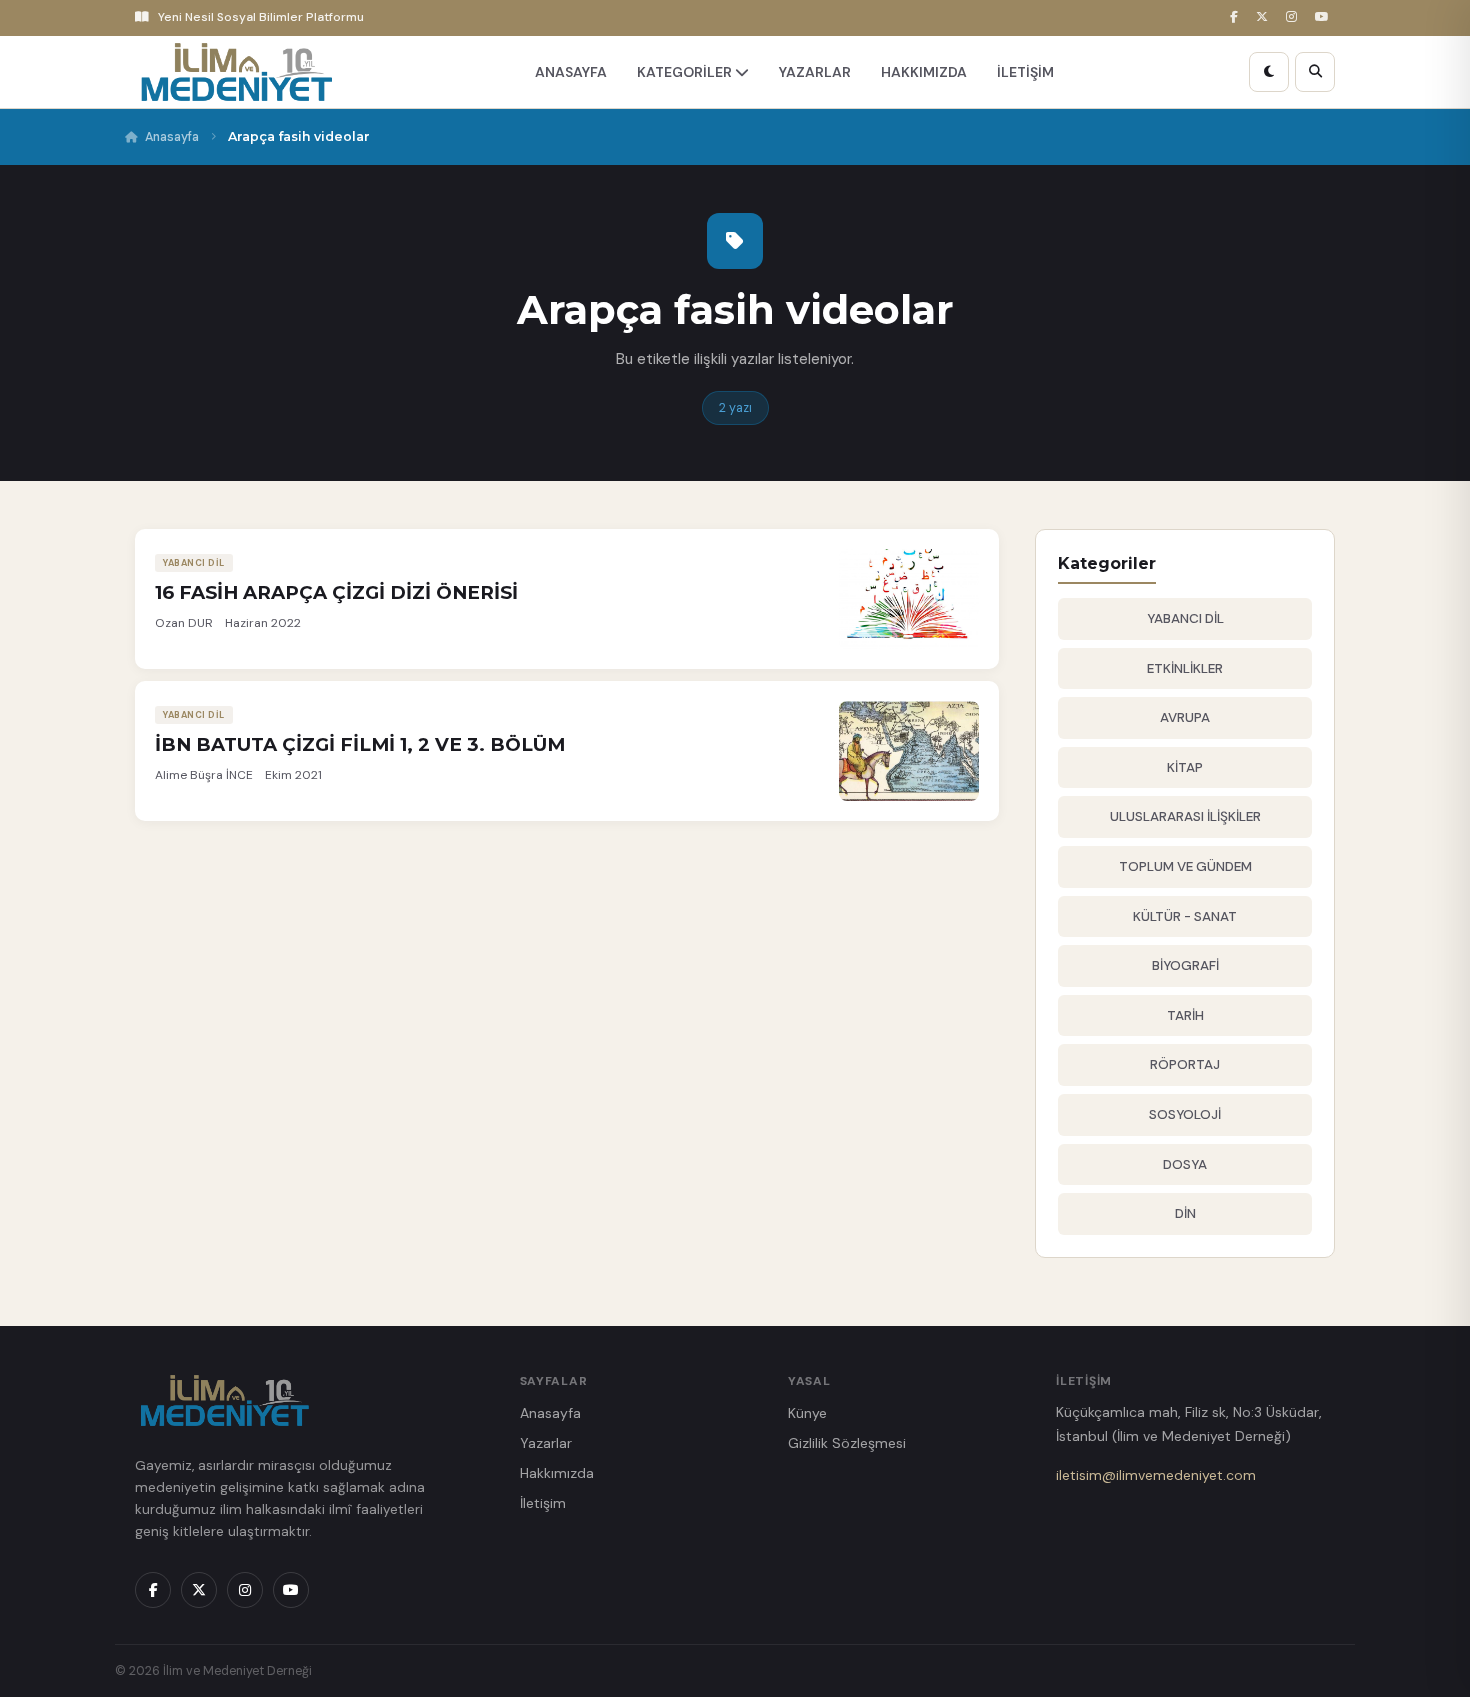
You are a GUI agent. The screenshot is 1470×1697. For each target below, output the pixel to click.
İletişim (543, 1503)
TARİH (1185, 1015)
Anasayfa (172, 137)
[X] (1265, 17)
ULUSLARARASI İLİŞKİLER (1185, 816)
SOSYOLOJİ (1185, 1114)
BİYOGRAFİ (1185, 965)
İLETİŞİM (1025, 72)
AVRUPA (1185, 717)
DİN (1185, 1213)
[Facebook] (1237, 17)
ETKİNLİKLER (1185, 668)
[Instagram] (1294, 17)
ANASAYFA (571, 72)
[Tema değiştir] (1269, 72)
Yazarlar (546, 1443)
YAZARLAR (815, 72)
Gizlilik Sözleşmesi (847, 1443)
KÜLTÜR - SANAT (1185, 916)
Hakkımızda (557, 1473)
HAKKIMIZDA (924, 72)
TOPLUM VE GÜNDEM (1185, 866)
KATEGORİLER (686, 72)
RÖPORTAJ (1185, 1064)
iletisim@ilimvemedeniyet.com (1156, 1475)
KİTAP (1185, 767)
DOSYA (1185, 1164)
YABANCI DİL (1185, 618)
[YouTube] (1325, 17)
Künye (807, 1413)
